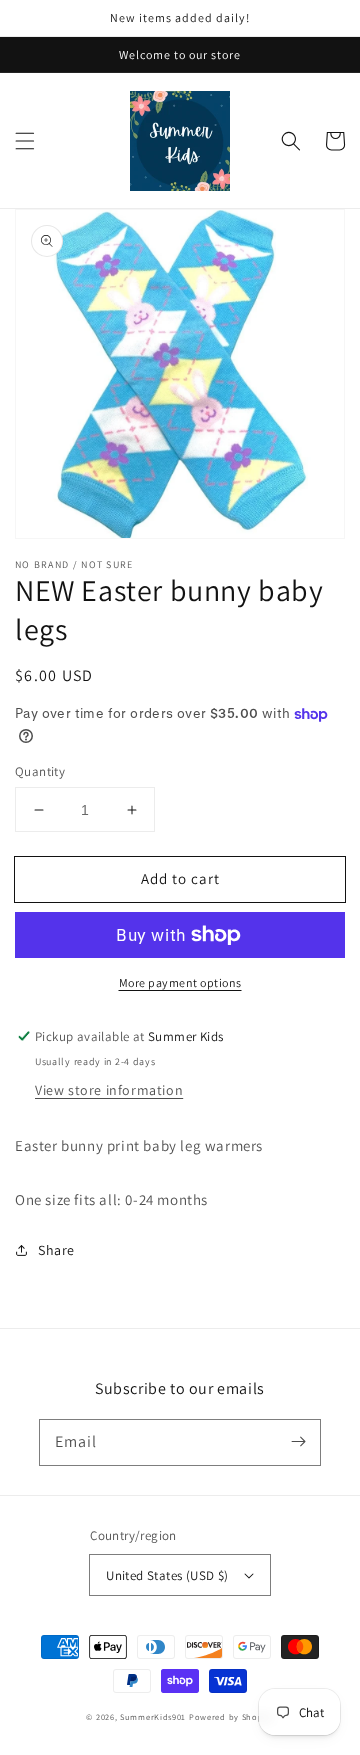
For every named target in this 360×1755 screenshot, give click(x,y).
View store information (109, 1090)
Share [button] (56, 1250)
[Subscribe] (298, 1442)
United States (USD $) (167, 1575)
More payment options (180, 982)
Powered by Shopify (231, 1716)
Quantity (40, 771)
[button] (25, 141)
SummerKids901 (153, 1716)
